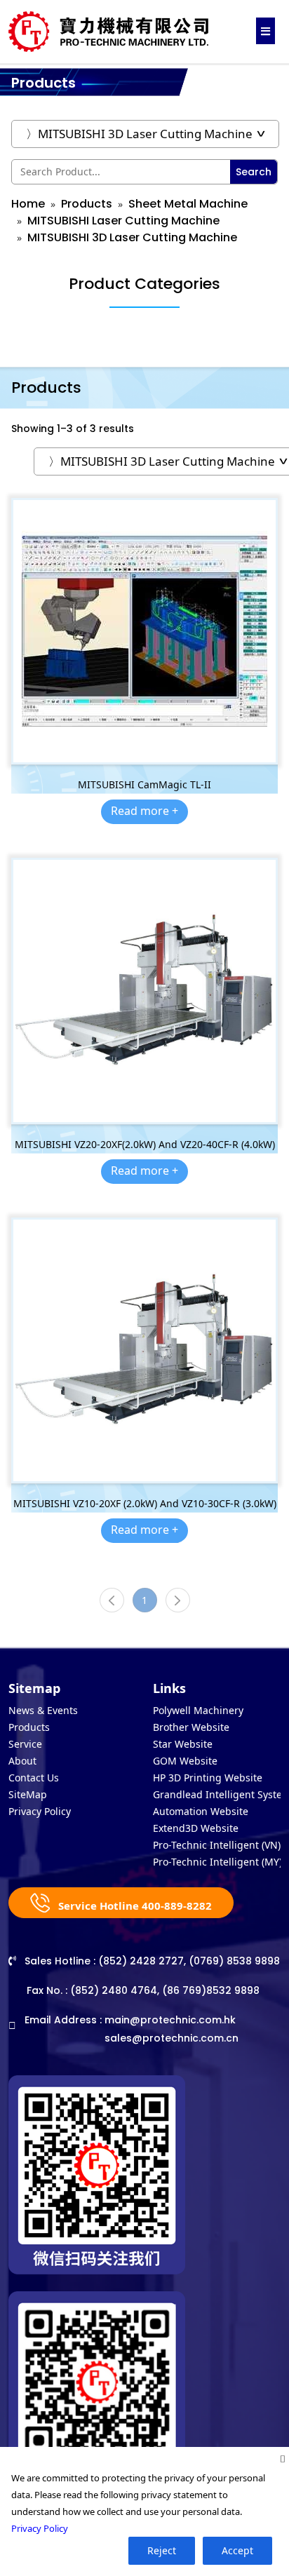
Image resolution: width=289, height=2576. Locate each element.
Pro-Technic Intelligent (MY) (217, 1862)
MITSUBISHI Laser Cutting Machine (123, 221)
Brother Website (191, 1727)
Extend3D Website (196, 1828)
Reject (162, 2550)
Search (254, 172)
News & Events (43, 1710)
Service (25, 1744)
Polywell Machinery (198, 1710)
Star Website (183, 1744)
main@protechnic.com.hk (170, 2020)
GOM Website (185, 1761)
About (22, 1761)
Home (28, 204)
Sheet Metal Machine (188, 204)
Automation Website (201, 1811)
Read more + (144, 811)
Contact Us (34, 1778)
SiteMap (28, 1794)
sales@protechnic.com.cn (172, 2038)
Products (87, 204)
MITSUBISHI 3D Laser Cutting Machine (132, 237)
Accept (237, 2550)
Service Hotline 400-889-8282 (134, 1906)
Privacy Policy (40, 1811)
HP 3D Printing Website (208, 1778)
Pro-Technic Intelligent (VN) (217, 1845)
